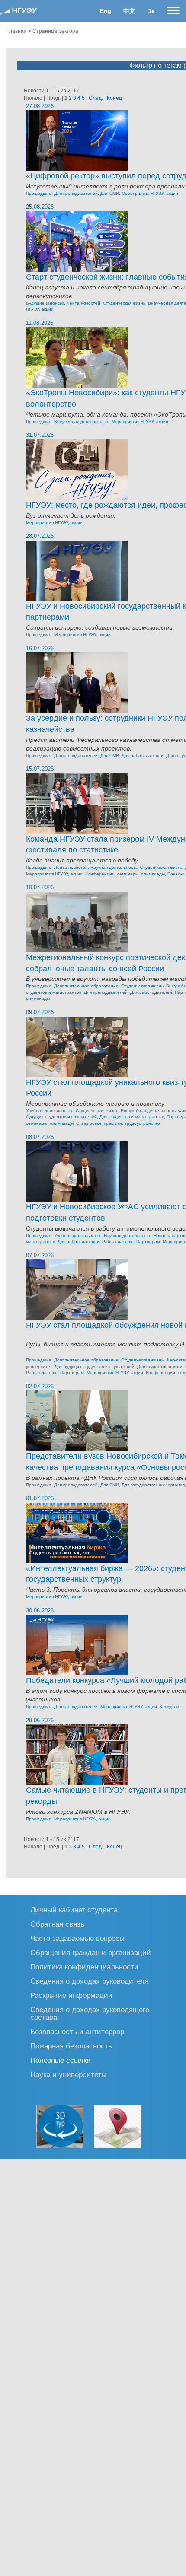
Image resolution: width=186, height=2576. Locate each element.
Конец (114, 98)
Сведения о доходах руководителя (89, 1981)
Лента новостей (83, 303)
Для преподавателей (76, 193)
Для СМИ (110, 193)
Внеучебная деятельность (82, 421)
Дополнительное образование (86, 986)
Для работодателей (143, 755)
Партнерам (148, 1242)
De (151, 11)
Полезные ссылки (61, 2060)
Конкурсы (169, 1706)
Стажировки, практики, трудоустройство (118, 1123)
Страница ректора (55, 31)
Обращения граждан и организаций (91, 1952)
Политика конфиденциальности (84, 1967)
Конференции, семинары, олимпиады (125, 874)
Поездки (176, 874)
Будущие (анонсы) (45, 303)
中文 (129, 11)
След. (96, 98)
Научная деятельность (114, 867)
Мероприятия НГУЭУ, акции (150, 193)
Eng (106, 11)
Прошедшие (39, 193)
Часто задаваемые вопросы (77, 1938)
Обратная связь (57, 1924)
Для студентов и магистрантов (132, 1117)
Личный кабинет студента (74, 1910)
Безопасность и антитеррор (77, 2031)
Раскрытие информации (71, 1995)
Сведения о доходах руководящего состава (90, 2013)
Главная (17, 31)
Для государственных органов (153, 1485)
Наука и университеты (68, 2074)
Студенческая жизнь (124, 303)
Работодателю (118, 1242)
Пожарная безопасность (71, 2046)
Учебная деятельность (50, 1111)
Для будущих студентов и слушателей (95, 1366)
